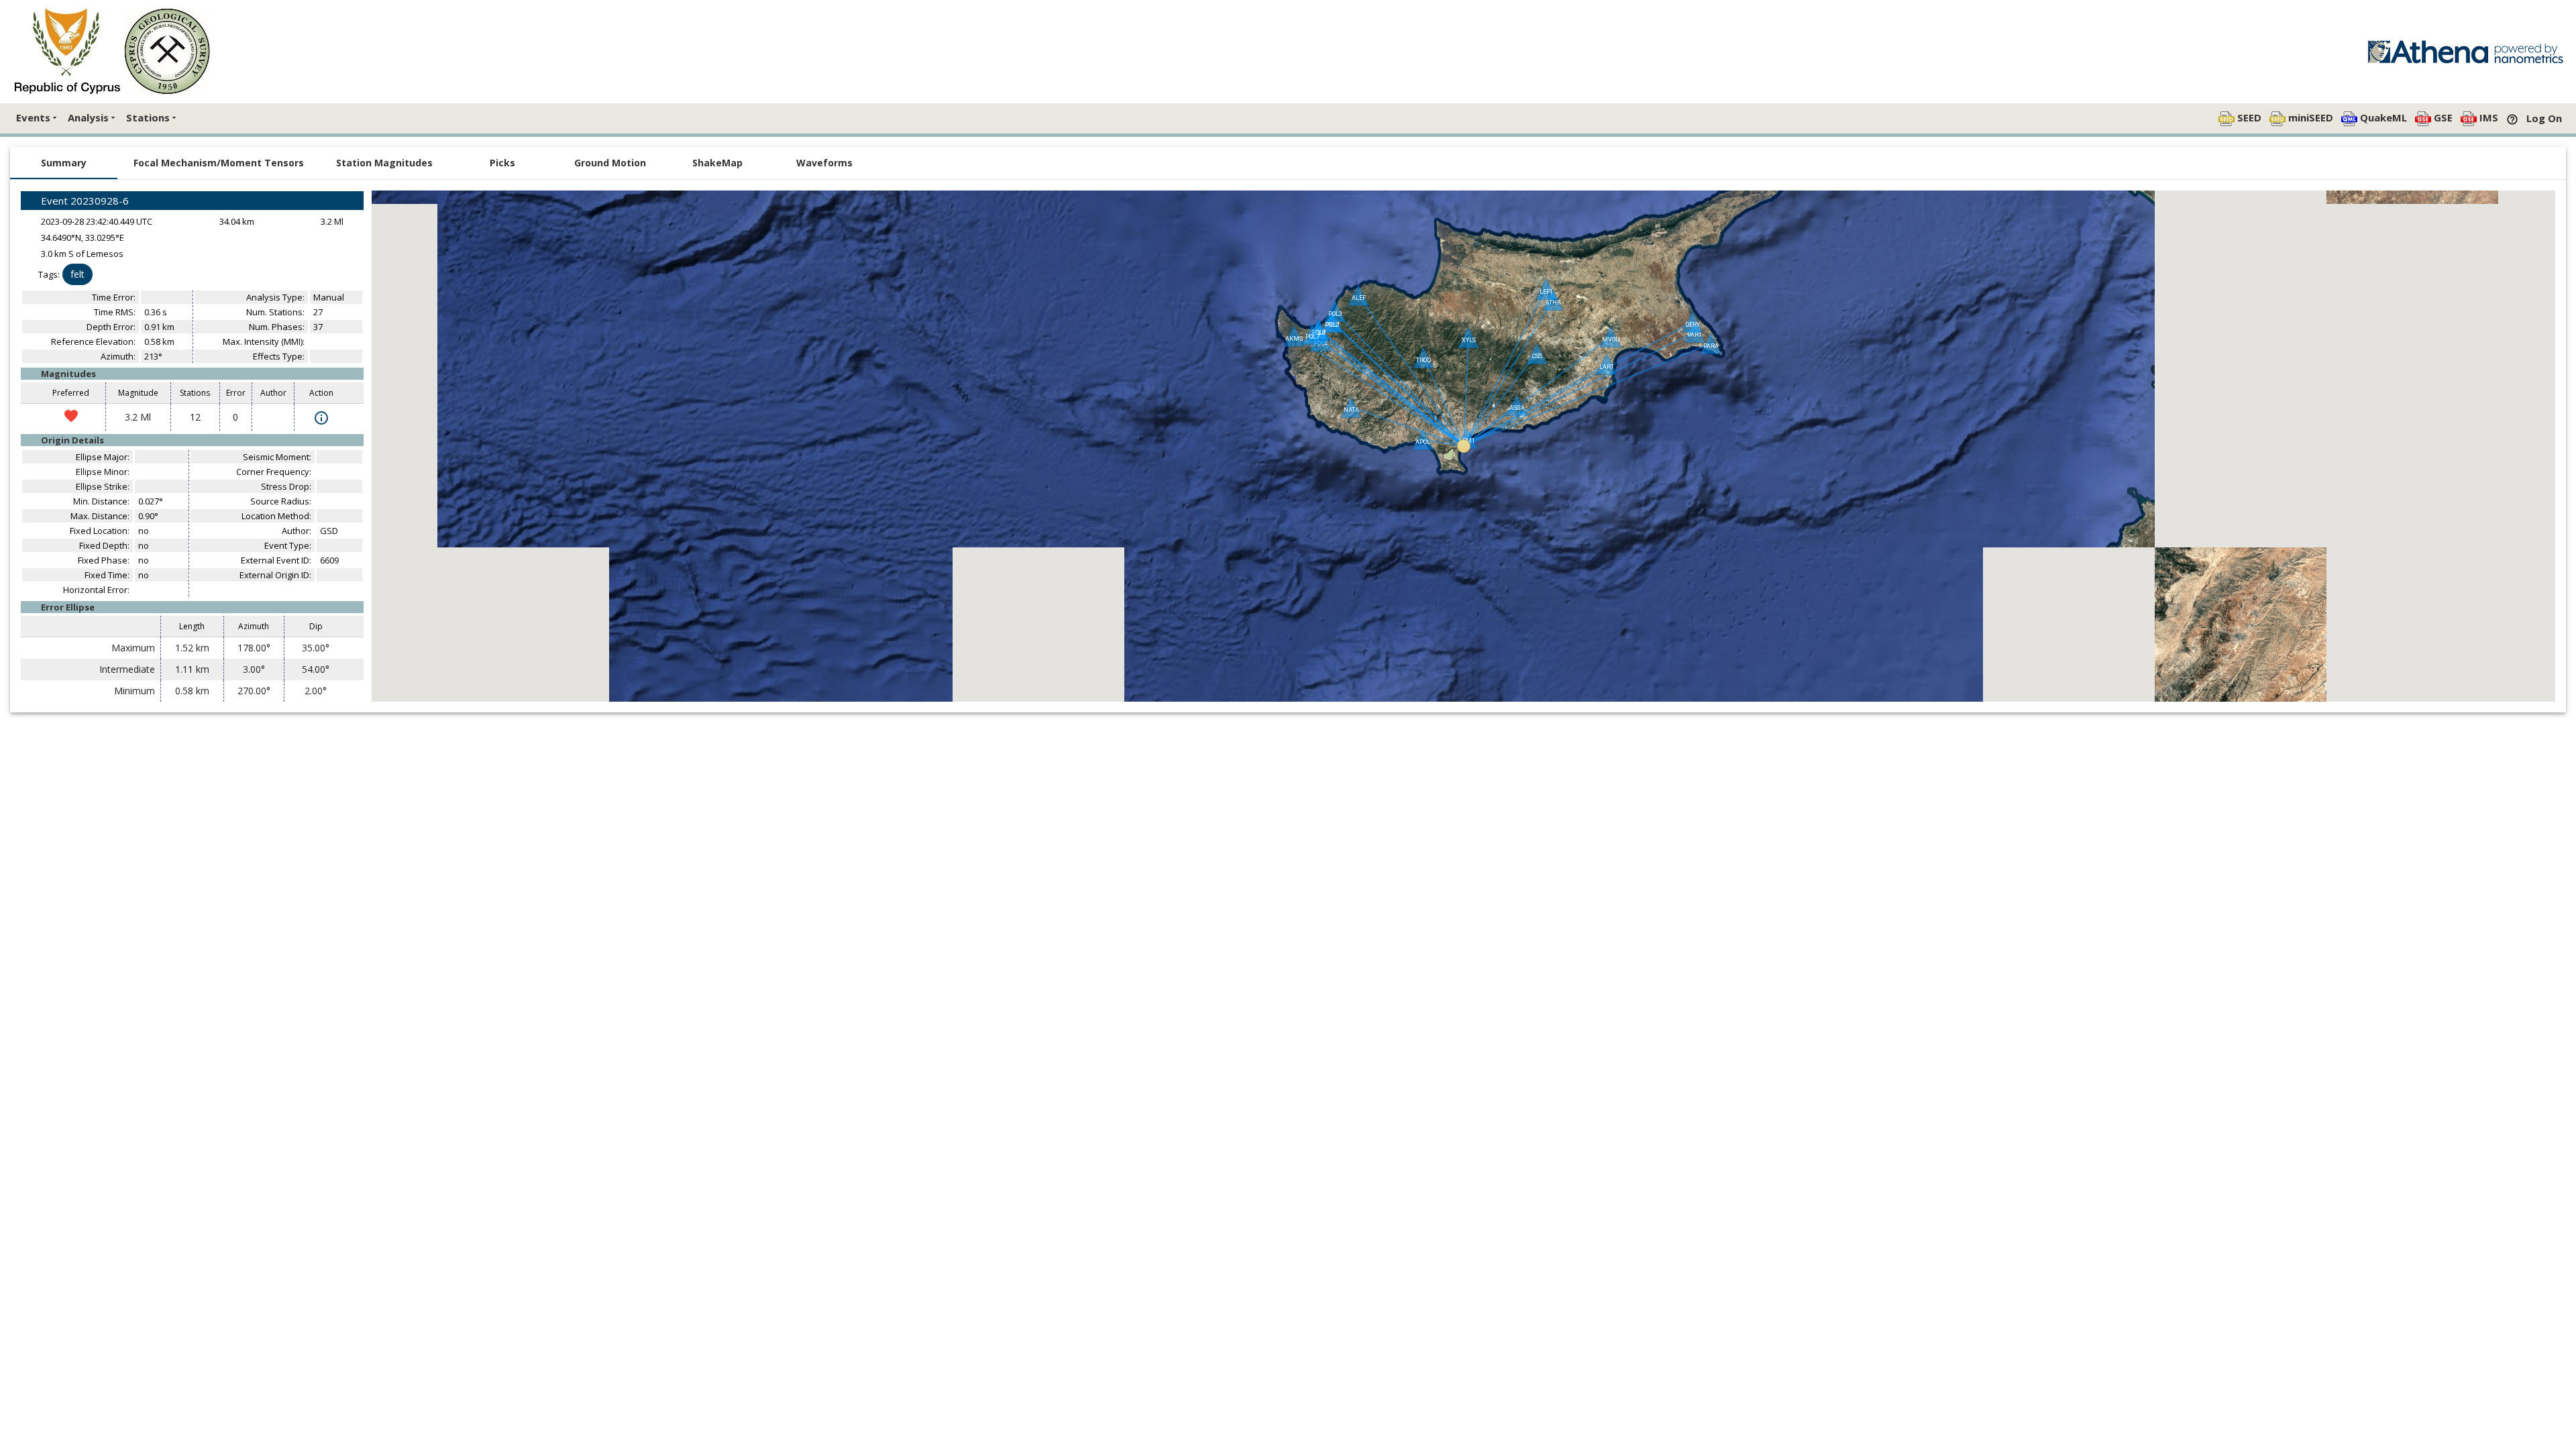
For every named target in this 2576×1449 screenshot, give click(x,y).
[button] (1464, 446)
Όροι (2544, 697)
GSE (2442, 117)
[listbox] (192, 274)
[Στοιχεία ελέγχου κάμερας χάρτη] (2535, 632)
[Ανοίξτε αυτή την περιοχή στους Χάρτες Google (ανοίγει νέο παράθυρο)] (397, 693)
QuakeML (2382, 117)
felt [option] (77, 274)
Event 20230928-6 (85, 201)
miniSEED (2309, 117)
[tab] (64, 163)
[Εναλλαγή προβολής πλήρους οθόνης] (2535, 672)
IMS (2487, 117)
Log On (2544, 118)
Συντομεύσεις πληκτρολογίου (2209, 697)
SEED (2248, 117)
